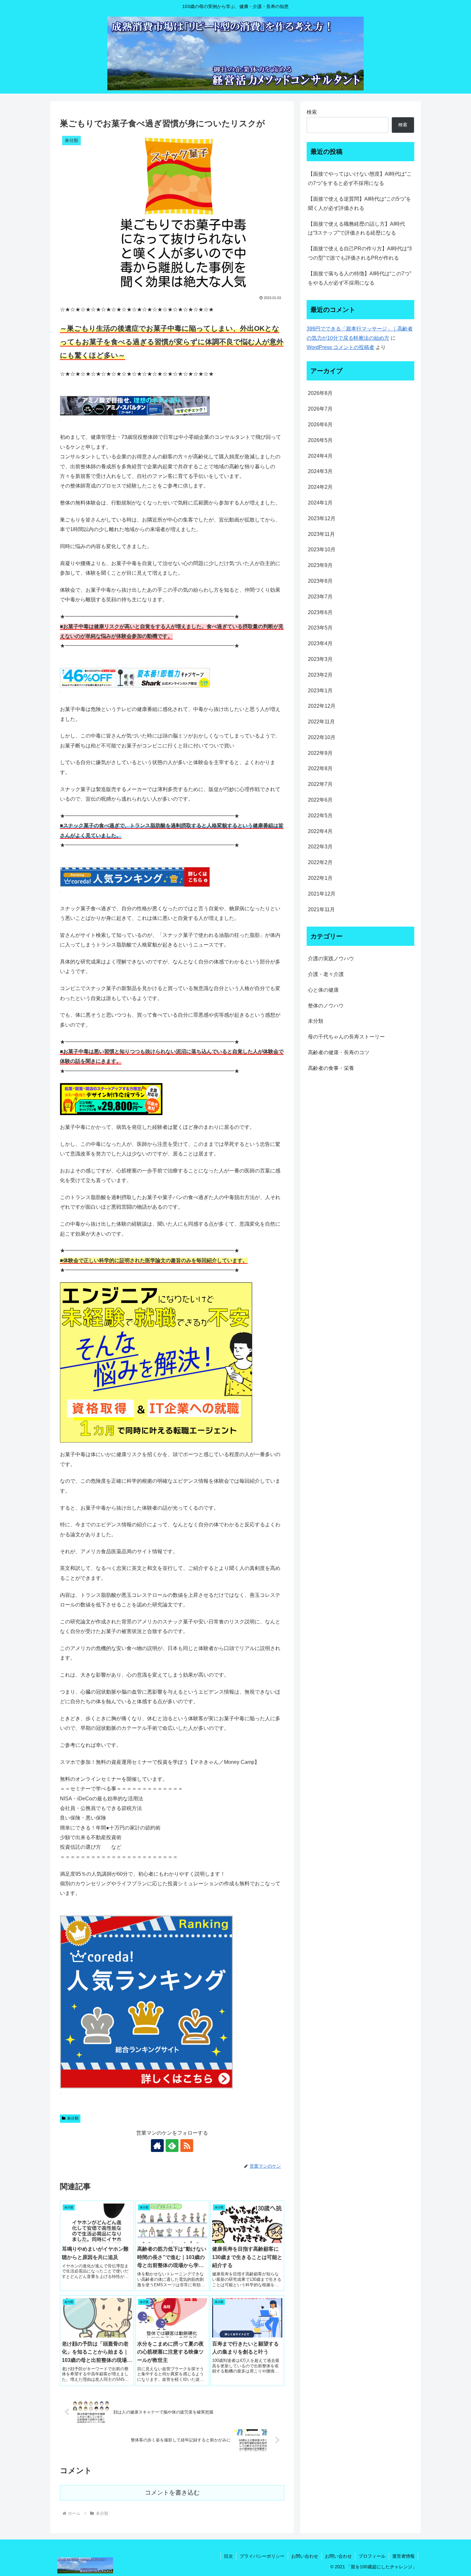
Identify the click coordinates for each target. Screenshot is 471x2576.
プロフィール (372, 2556)
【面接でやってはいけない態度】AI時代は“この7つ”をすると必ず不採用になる (360, 179)
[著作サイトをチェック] (157, 2146)
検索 (312, 112)
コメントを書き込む (172, 2493)
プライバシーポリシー (262, 2556)
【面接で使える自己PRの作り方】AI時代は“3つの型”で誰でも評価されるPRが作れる (360, 253)
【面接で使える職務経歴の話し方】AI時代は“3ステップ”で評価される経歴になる (356, 229)
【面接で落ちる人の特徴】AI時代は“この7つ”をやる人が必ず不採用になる (359, 278)
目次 (228, 2556)
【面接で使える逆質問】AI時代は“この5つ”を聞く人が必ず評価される (359, 204)
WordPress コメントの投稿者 (340, 347)
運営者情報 (403, 2556)
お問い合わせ (305, 2556)
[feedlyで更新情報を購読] (172, 2146)
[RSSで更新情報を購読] (187, 2146)
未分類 (73, 2118)
